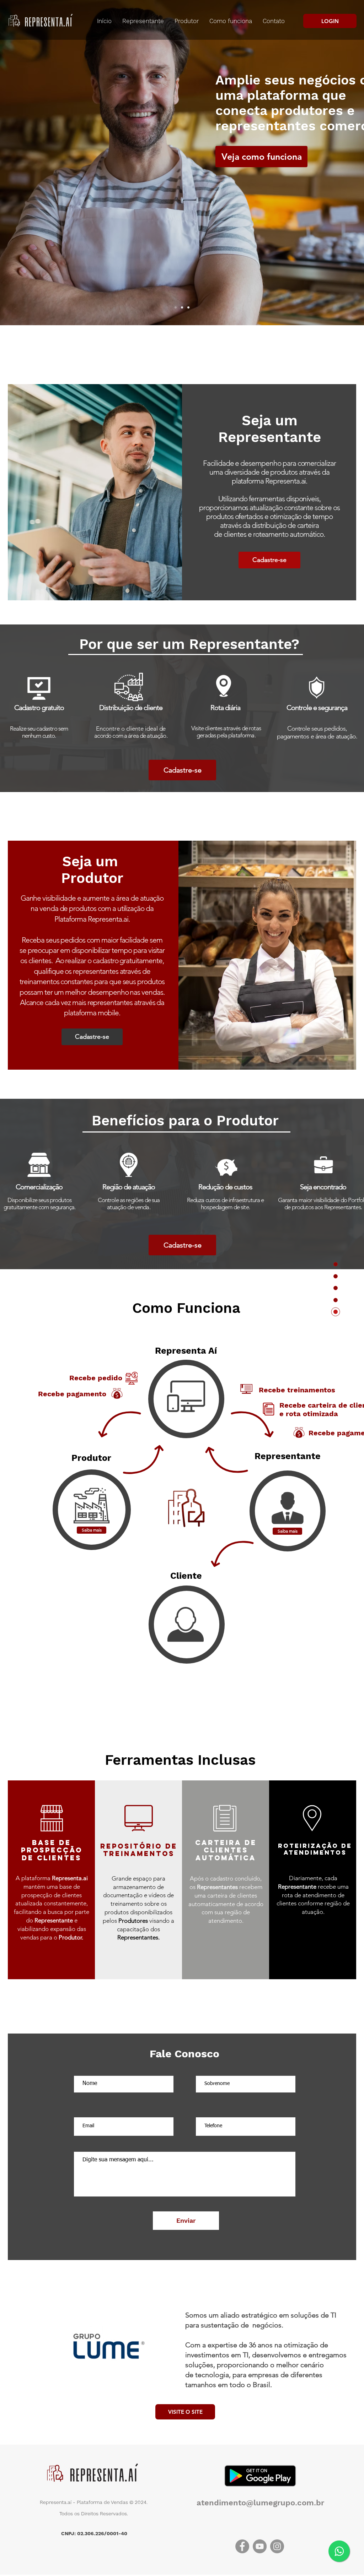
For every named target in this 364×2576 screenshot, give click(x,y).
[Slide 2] (182, 307)
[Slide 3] (188, 307)
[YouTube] (260, 2546)
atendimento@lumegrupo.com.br (260, 2503)
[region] (186, 1399)
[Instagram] (277, 2546)
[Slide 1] (176, 307)
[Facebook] (242, 2546)
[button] (92, 1530)
